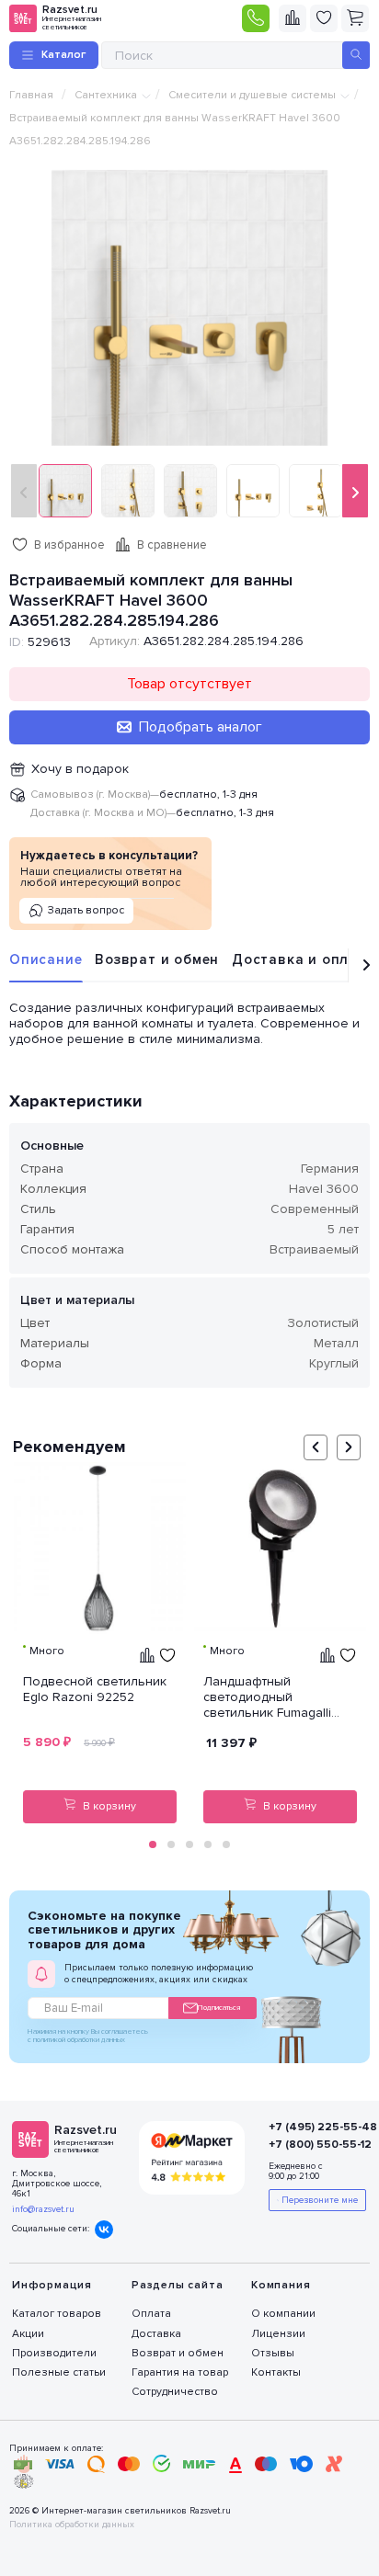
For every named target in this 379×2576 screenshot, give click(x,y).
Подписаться (219, 2008)
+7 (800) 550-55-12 (309, 2145)
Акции (28, 2334)
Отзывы (273, 2353)
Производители (54, 2353)
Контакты (276, 2372)
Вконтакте (104, 2230)
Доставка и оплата (304, 959)
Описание (46, 959)
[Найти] (356, 55)
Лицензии (278, 2334)
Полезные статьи (59, 2372)
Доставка (156, 2334)
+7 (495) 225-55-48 (309, 2127)
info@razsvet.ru (43, 2209)
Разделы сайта (177, 2285)
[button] (153, 1844)
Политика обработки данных (72, 2525)
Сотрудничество (175, 2392)
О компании (283, 2314)
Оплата (151, 2314)
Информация (52, 2285)
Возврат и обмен (157, 959)
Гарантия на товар (180, 2372)
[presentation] (24, 491)
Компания (281, 2285)
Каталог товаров (57, 2314)
